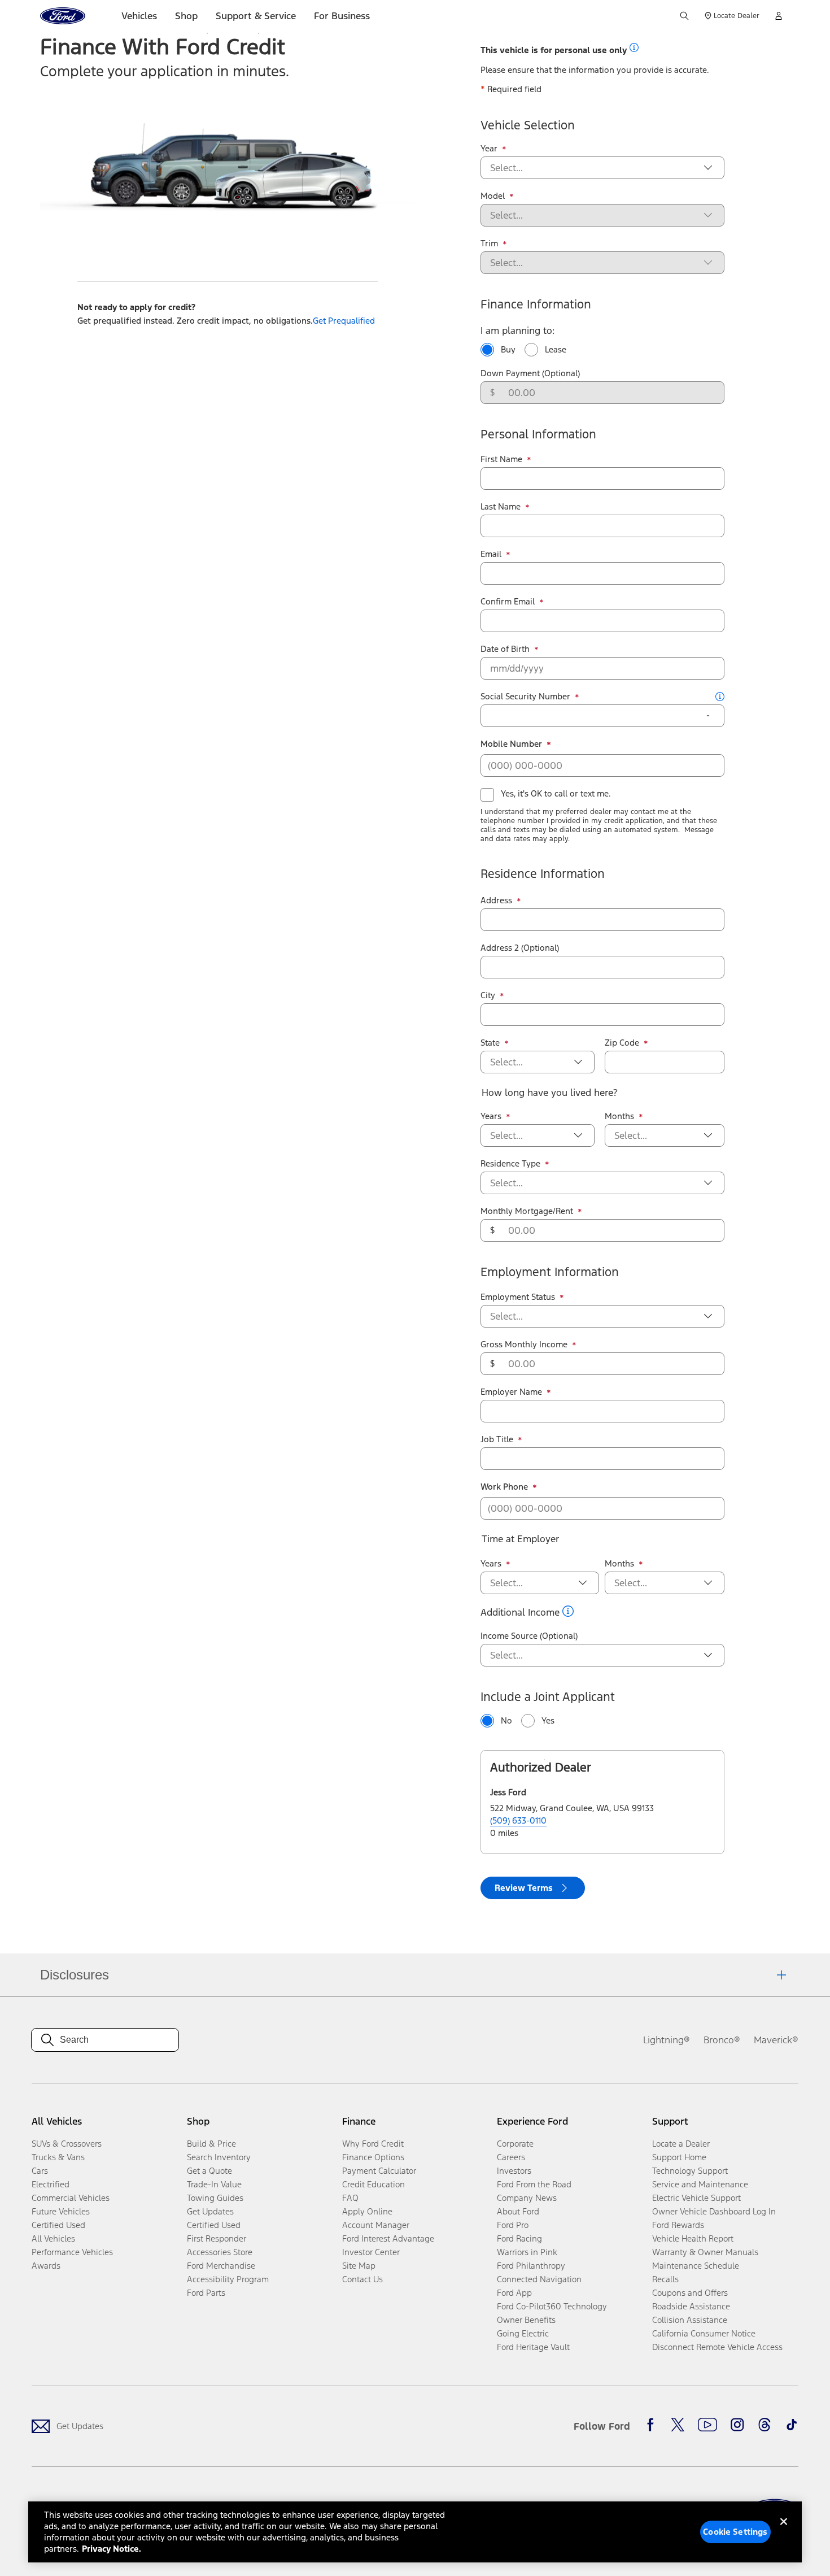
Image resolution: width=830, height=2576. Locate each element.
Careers (511, 2157)
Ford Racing (519, 2238)
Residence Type (515, 1164)
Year (493, 149)
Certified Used (58, 2225)
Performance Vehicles (72, 2252)
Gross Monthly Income (528, 1344)
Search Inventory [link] (219, 2157)
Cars (40, 2171)
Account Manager (376, 2225)
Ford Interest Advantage (388, 2238)
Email (495, 554)
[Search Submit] (684, 16)
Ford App (514, 2293)
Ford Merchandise (221, 2266)
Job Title (501, 1439)
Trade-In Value (214, 2184)
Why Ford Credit (373, 2144)
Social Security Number (530, 697)
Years (495, 1116)
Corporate (515, 2144)
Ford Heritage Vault (533, 2347)
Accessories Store (220, 2252)
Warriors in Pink (527, 2252)
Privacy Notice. (112, 2549)
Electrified (51, 2184)
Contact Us (362, 2279)
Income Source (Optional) (529, 1636)
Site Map (359, 2266)
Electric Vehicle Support (696, 2198)
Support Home (679, 2157)
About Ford (518, 2211)
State (495, 1043)
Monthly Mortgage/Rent (531, 1211)
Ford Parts (206, 2293)
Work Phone (509, 1487)
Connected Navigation (539, 2279)
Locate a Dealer (681, 2144)
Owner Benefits (526, 2320)
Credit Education (373, 2184)
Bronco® (722, 2040)
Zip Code (626, 1043)
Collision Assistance (690, 2320)
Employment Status (522, 1297)
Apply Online (367, 2211)
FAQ (350, 2198)
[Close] (784, 2531)
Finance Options (373, 2157)
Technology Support (690, 2171)
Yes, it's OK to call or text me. (556, 793)
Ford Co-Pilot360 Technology (552, 2306)
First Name (506, 459)
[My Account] (779, 16)
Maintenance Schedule (696, 2266)
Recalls (665, 2279)
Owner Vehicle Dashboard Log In (714, 2211)
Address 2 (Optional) (520, 948)
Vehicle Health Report (693, 2238)
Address (501, 900)
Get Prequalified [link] (344, 321)
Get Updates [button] (210, 2211)
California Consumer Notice (704, 2333)
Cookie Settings (735, 2532)
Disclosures (75, 1975)
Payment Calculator (379, 2171)
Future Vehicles (61, 2211)
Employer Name (516, 1392)
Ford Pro (513, 2225)
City (492, 995)
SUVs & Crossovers (67, 2144)
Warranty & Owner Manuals (705, 2252)
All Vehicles (53, 2238)
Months (624, 1116)
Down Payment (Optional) (530, 373)
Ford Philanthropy (531, 2266)
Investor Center (371, 2252)
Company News (527, 2198)
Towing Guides (215, 2198)
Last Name (505, 507)
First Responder (217, 2238)
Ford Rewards (678, 2225)
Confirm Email (512, 602)
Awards (46, 2266)
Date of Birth (510, 649)
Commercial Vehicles (71, 2198)
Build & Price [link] (211, 2144)
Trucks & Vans (58, 2157)
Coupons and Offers (690, 2293)
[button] (634, 47)
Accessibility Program (228, 2279)
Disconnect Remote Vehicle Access (717, 2347)
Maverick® (776, 2040)
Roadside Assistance (691, 2306)
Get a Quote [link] (209, 2171)
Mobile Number (516, 744)
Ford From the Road (534, 2184)
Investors (514, 2171)
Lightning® (667, 2040)
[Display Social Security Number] (708, 716)
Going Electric (523, 2333)
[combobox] (593, 168)
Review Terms (524, 1888)
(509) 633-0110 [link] (518, 1820)
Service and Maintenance (700, 2184)
